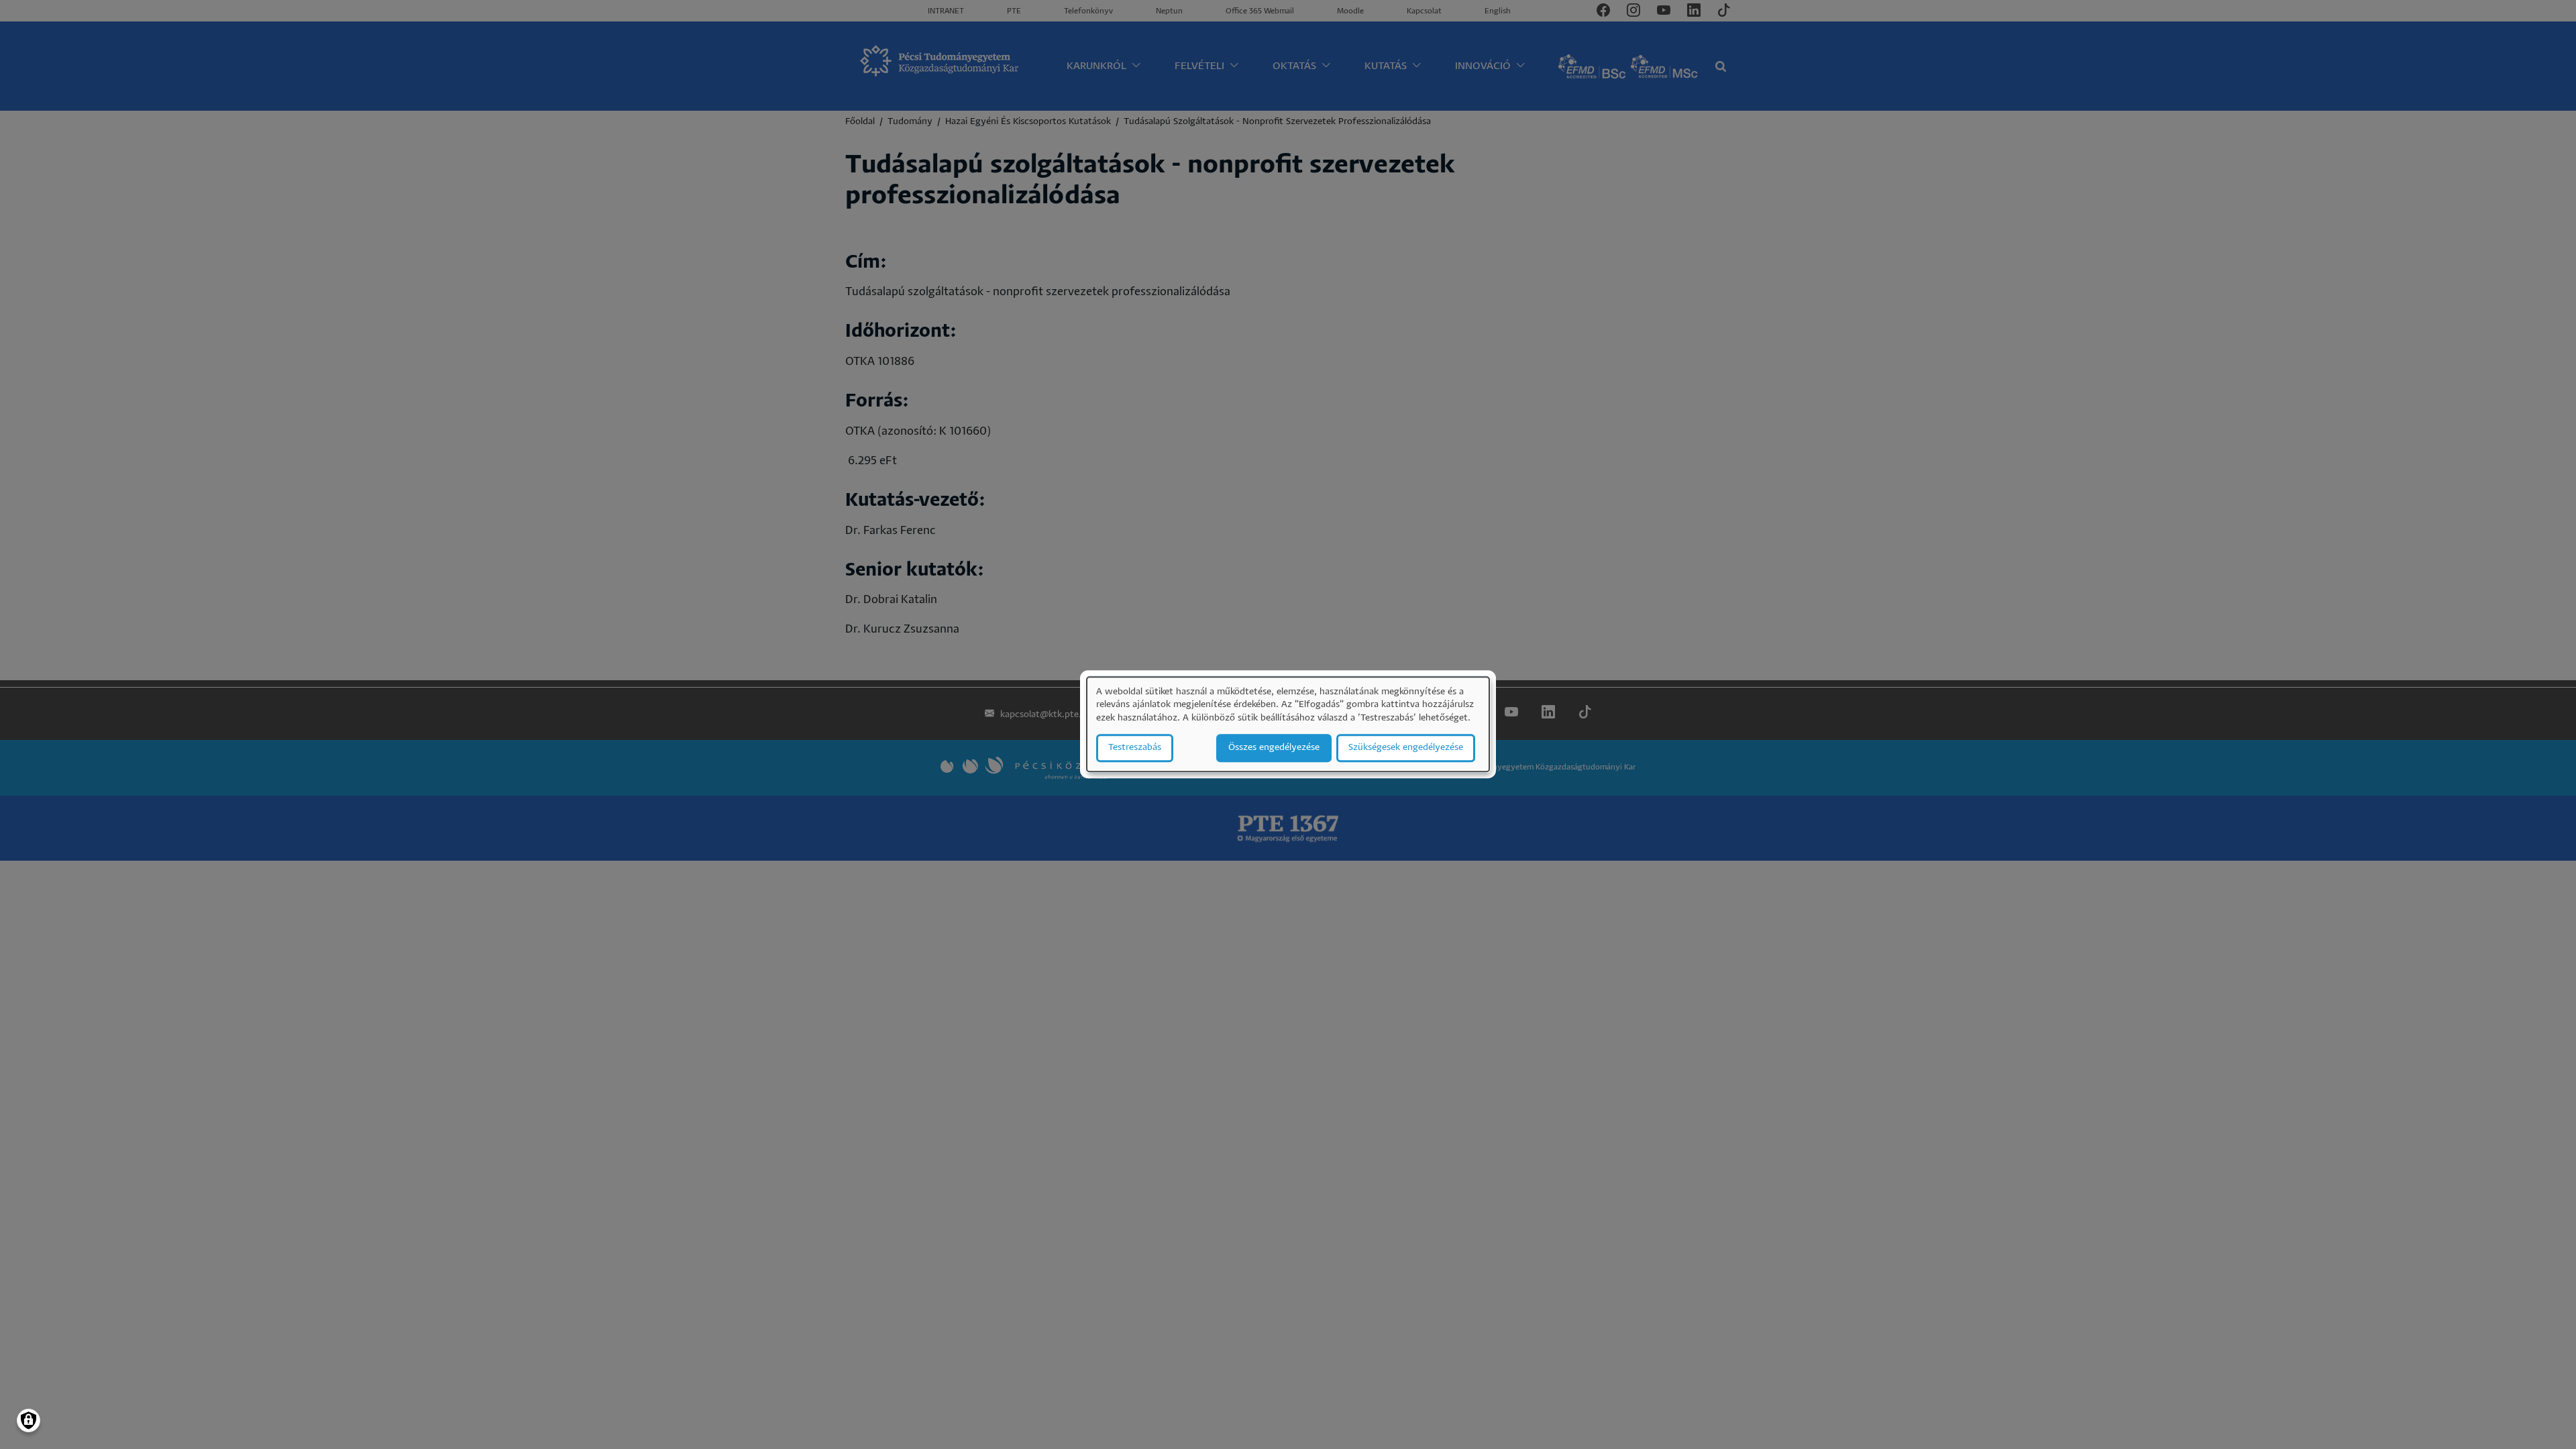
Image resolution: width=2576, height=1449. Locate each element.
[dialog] (1288, 724)
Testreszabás (1135, 748)
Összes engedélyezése (1274, 748)
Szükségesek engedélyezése (1406, 748)
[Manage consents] (29, 1420)
